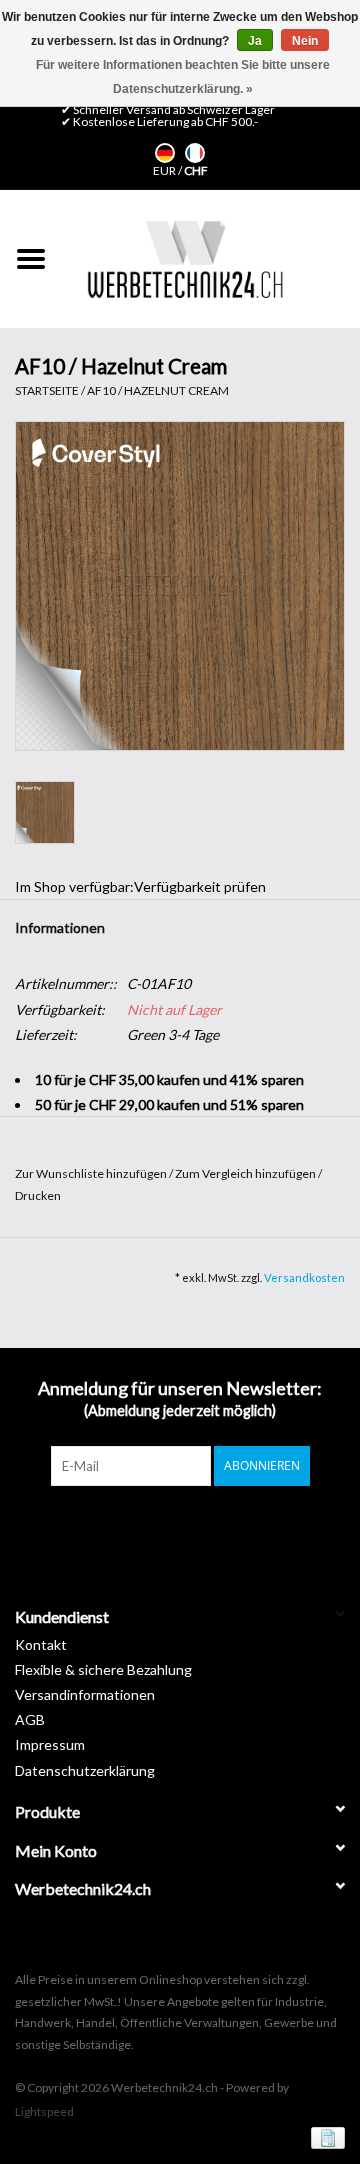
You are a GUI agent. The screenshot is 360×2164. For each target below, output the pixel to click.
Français (195, 153)
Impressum (50, 1744)
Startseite (47, 390)
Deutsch (165, 153)
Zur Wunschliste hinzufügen (92, 1173)
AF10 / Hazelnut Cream (158, 390)
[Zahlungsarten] (324, 2136)
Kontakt (41, 1644)
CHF (196, 170)
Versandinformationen (85, 1694)
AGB (30, 1719)
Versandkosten (304, 1277)
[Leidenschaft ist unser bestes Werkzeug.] (185, 259)
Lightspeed (44, 2111)
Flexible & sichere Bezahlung (103, 1669)
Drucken (38, 1195)
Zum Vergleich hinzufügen (246, 1173)
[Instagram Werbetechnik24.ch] (198, 1527)
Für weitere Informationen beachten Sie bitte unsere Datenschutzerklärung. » (183, 77)
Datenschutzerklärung (85, 1770)
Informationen (60, 927)
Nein (305, 41)
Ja (255, 41)
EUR (165, 170)
